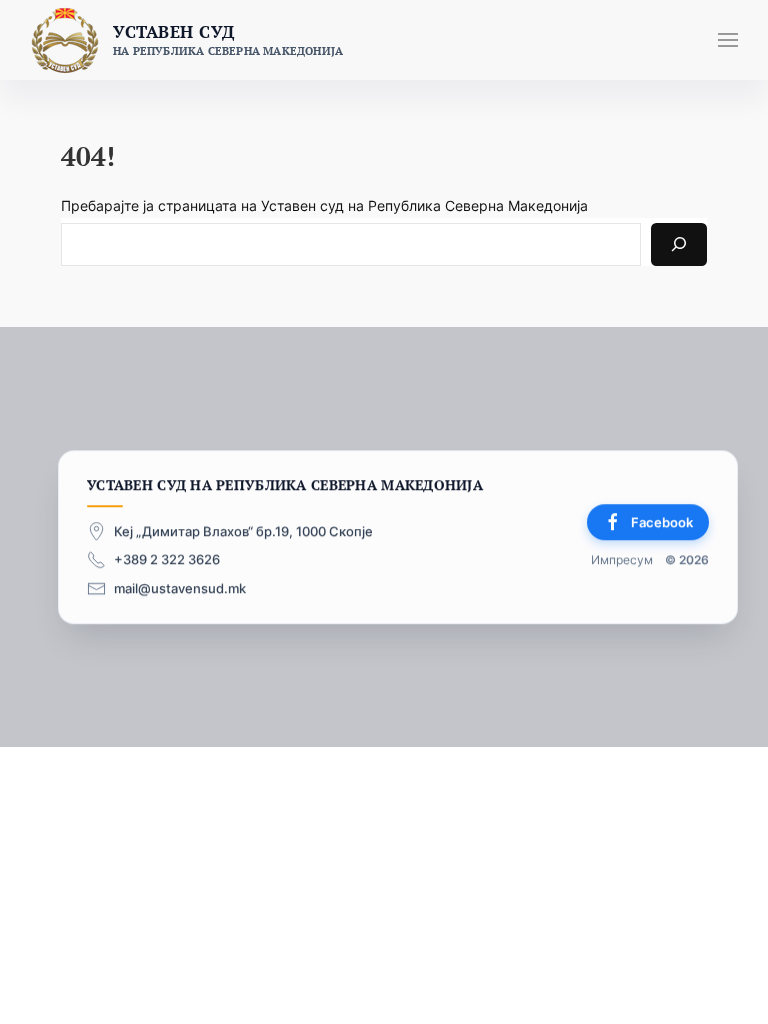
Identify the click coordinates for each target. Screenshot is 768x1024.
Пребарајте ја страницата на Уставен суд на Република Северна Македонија (324, 205)
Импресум (622, 560)
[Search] (679, 244)
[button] (728, 40)
